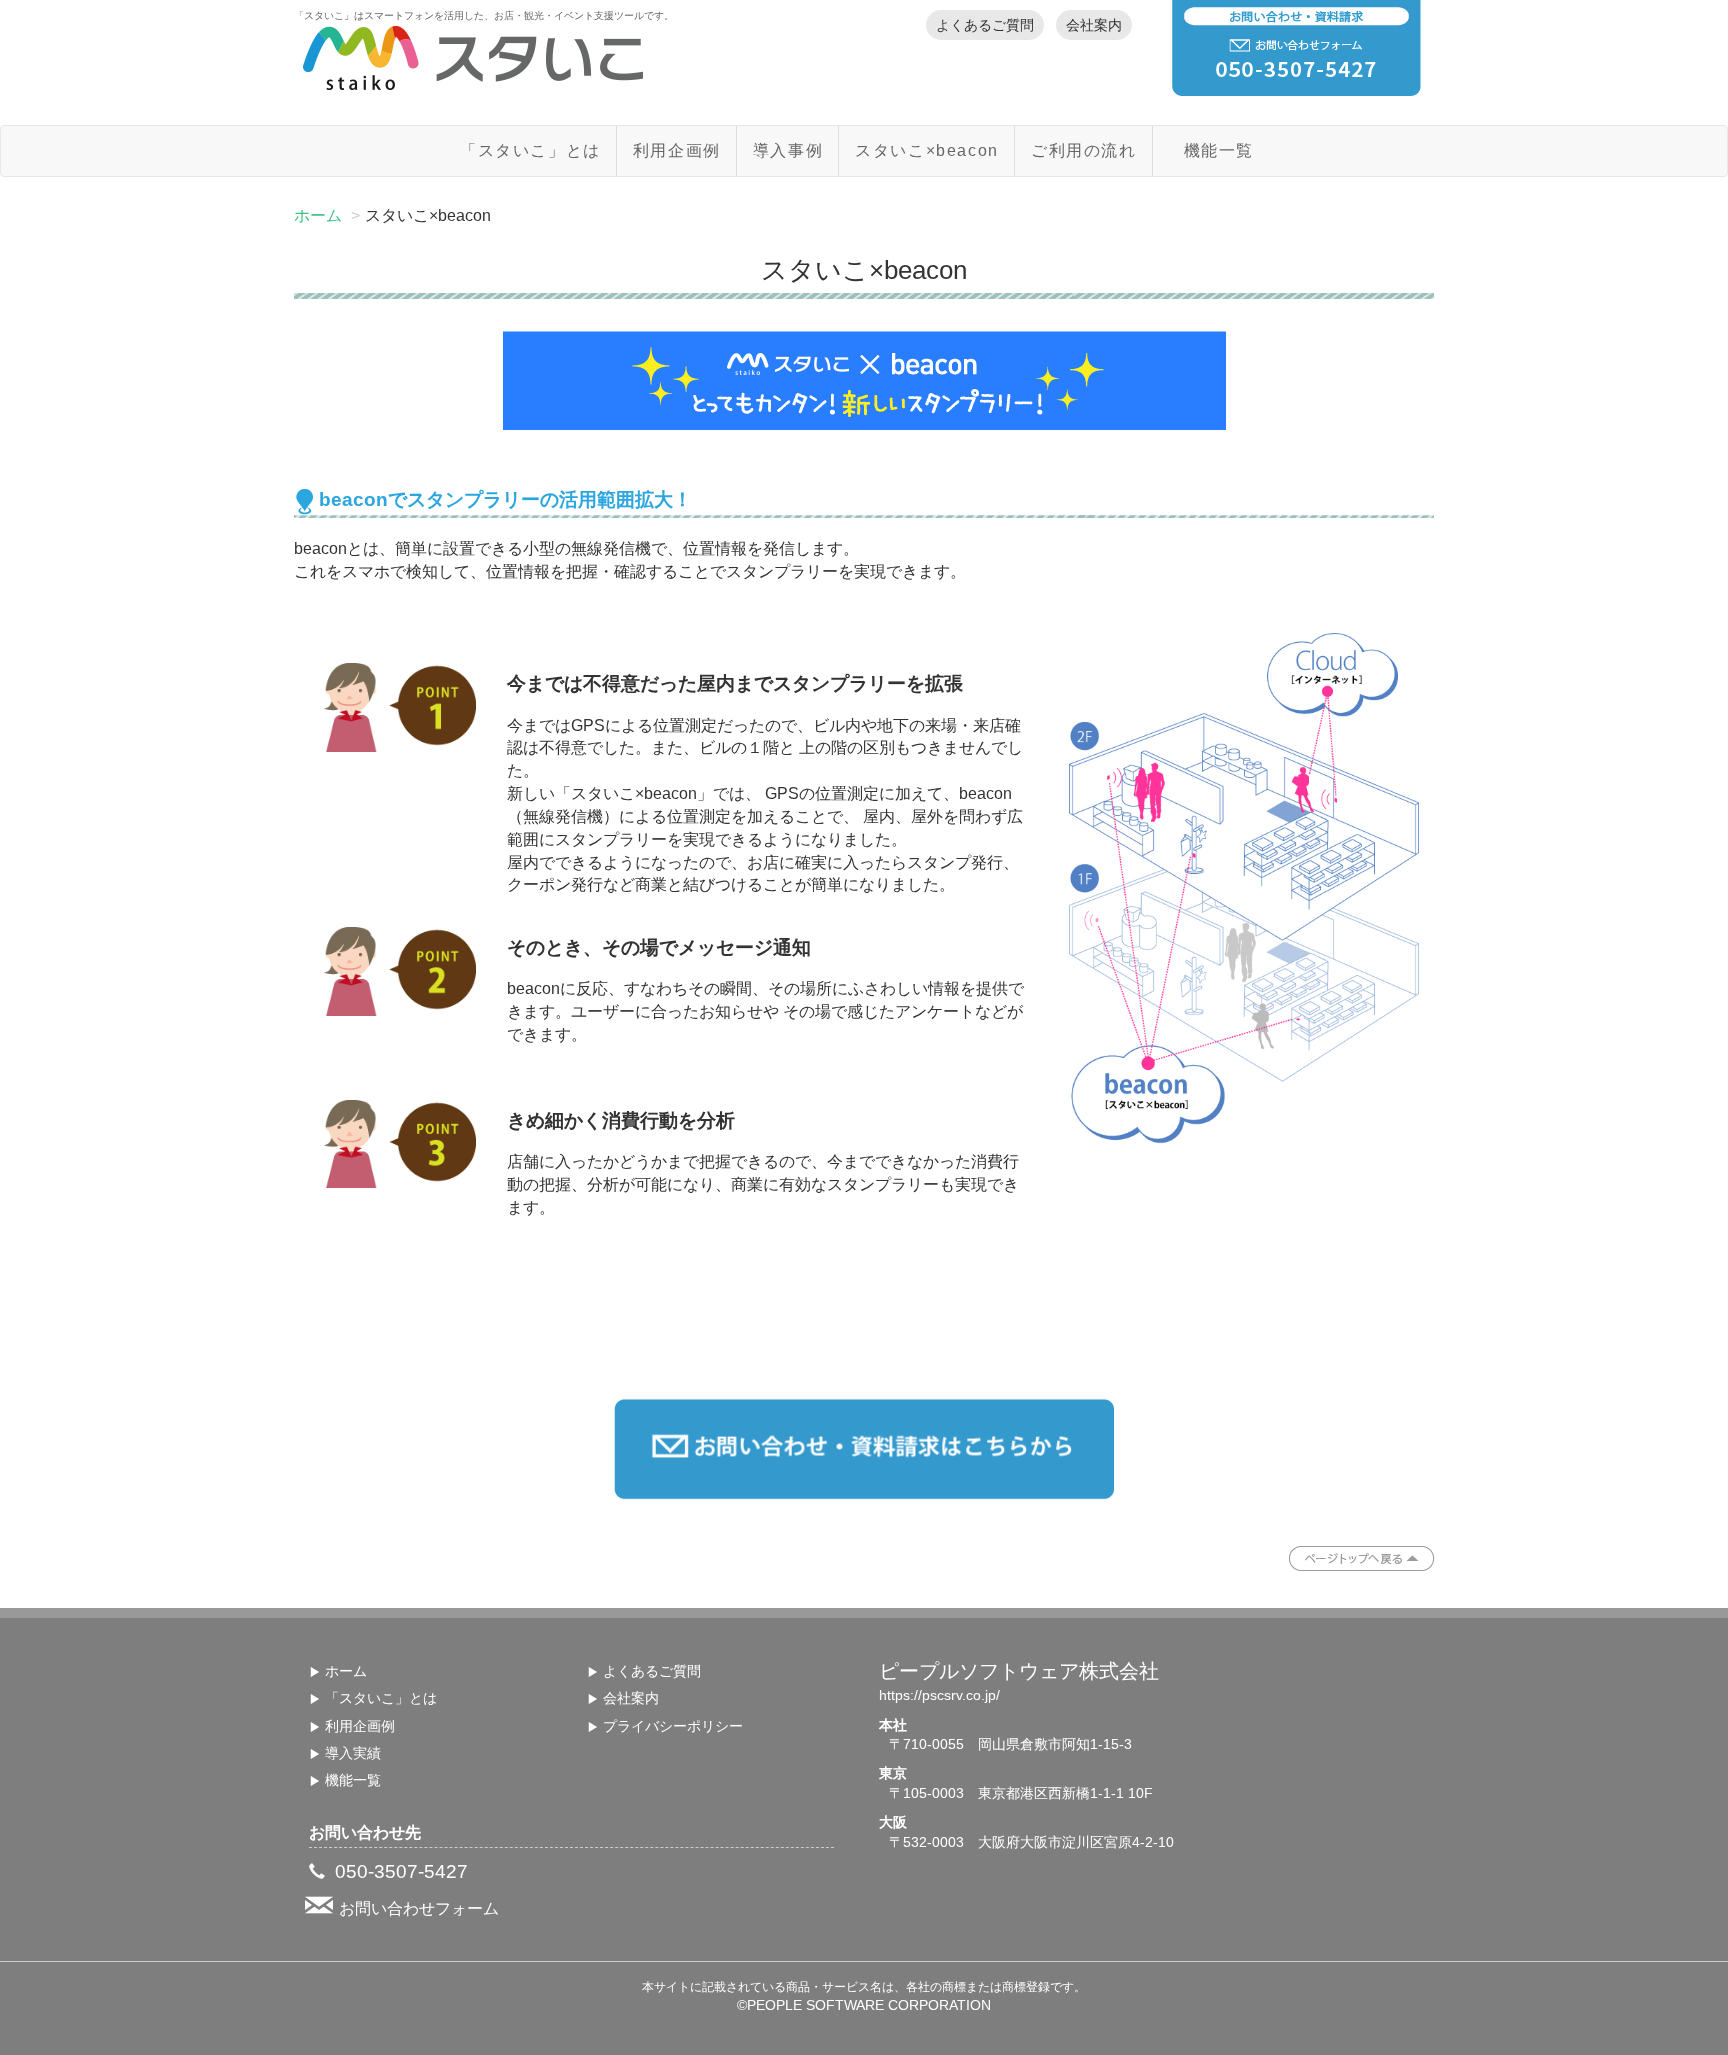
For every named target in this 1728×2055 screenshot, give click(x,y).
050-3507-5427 (399, 1871)
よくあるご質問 (985, 25)
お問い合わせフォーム (419, 1908)
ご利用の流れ (1084, 150)
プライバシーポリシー (673, 1726)
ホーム (318, 215)
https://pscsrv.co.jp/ (939, 1695)
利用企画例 (677, 150)
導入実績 (353, 1753)
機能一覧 (1219, 150)
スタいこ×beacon (927, 150)
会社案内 (1094, 25)
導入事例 (788, 150)
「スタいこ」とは (530, 150)
